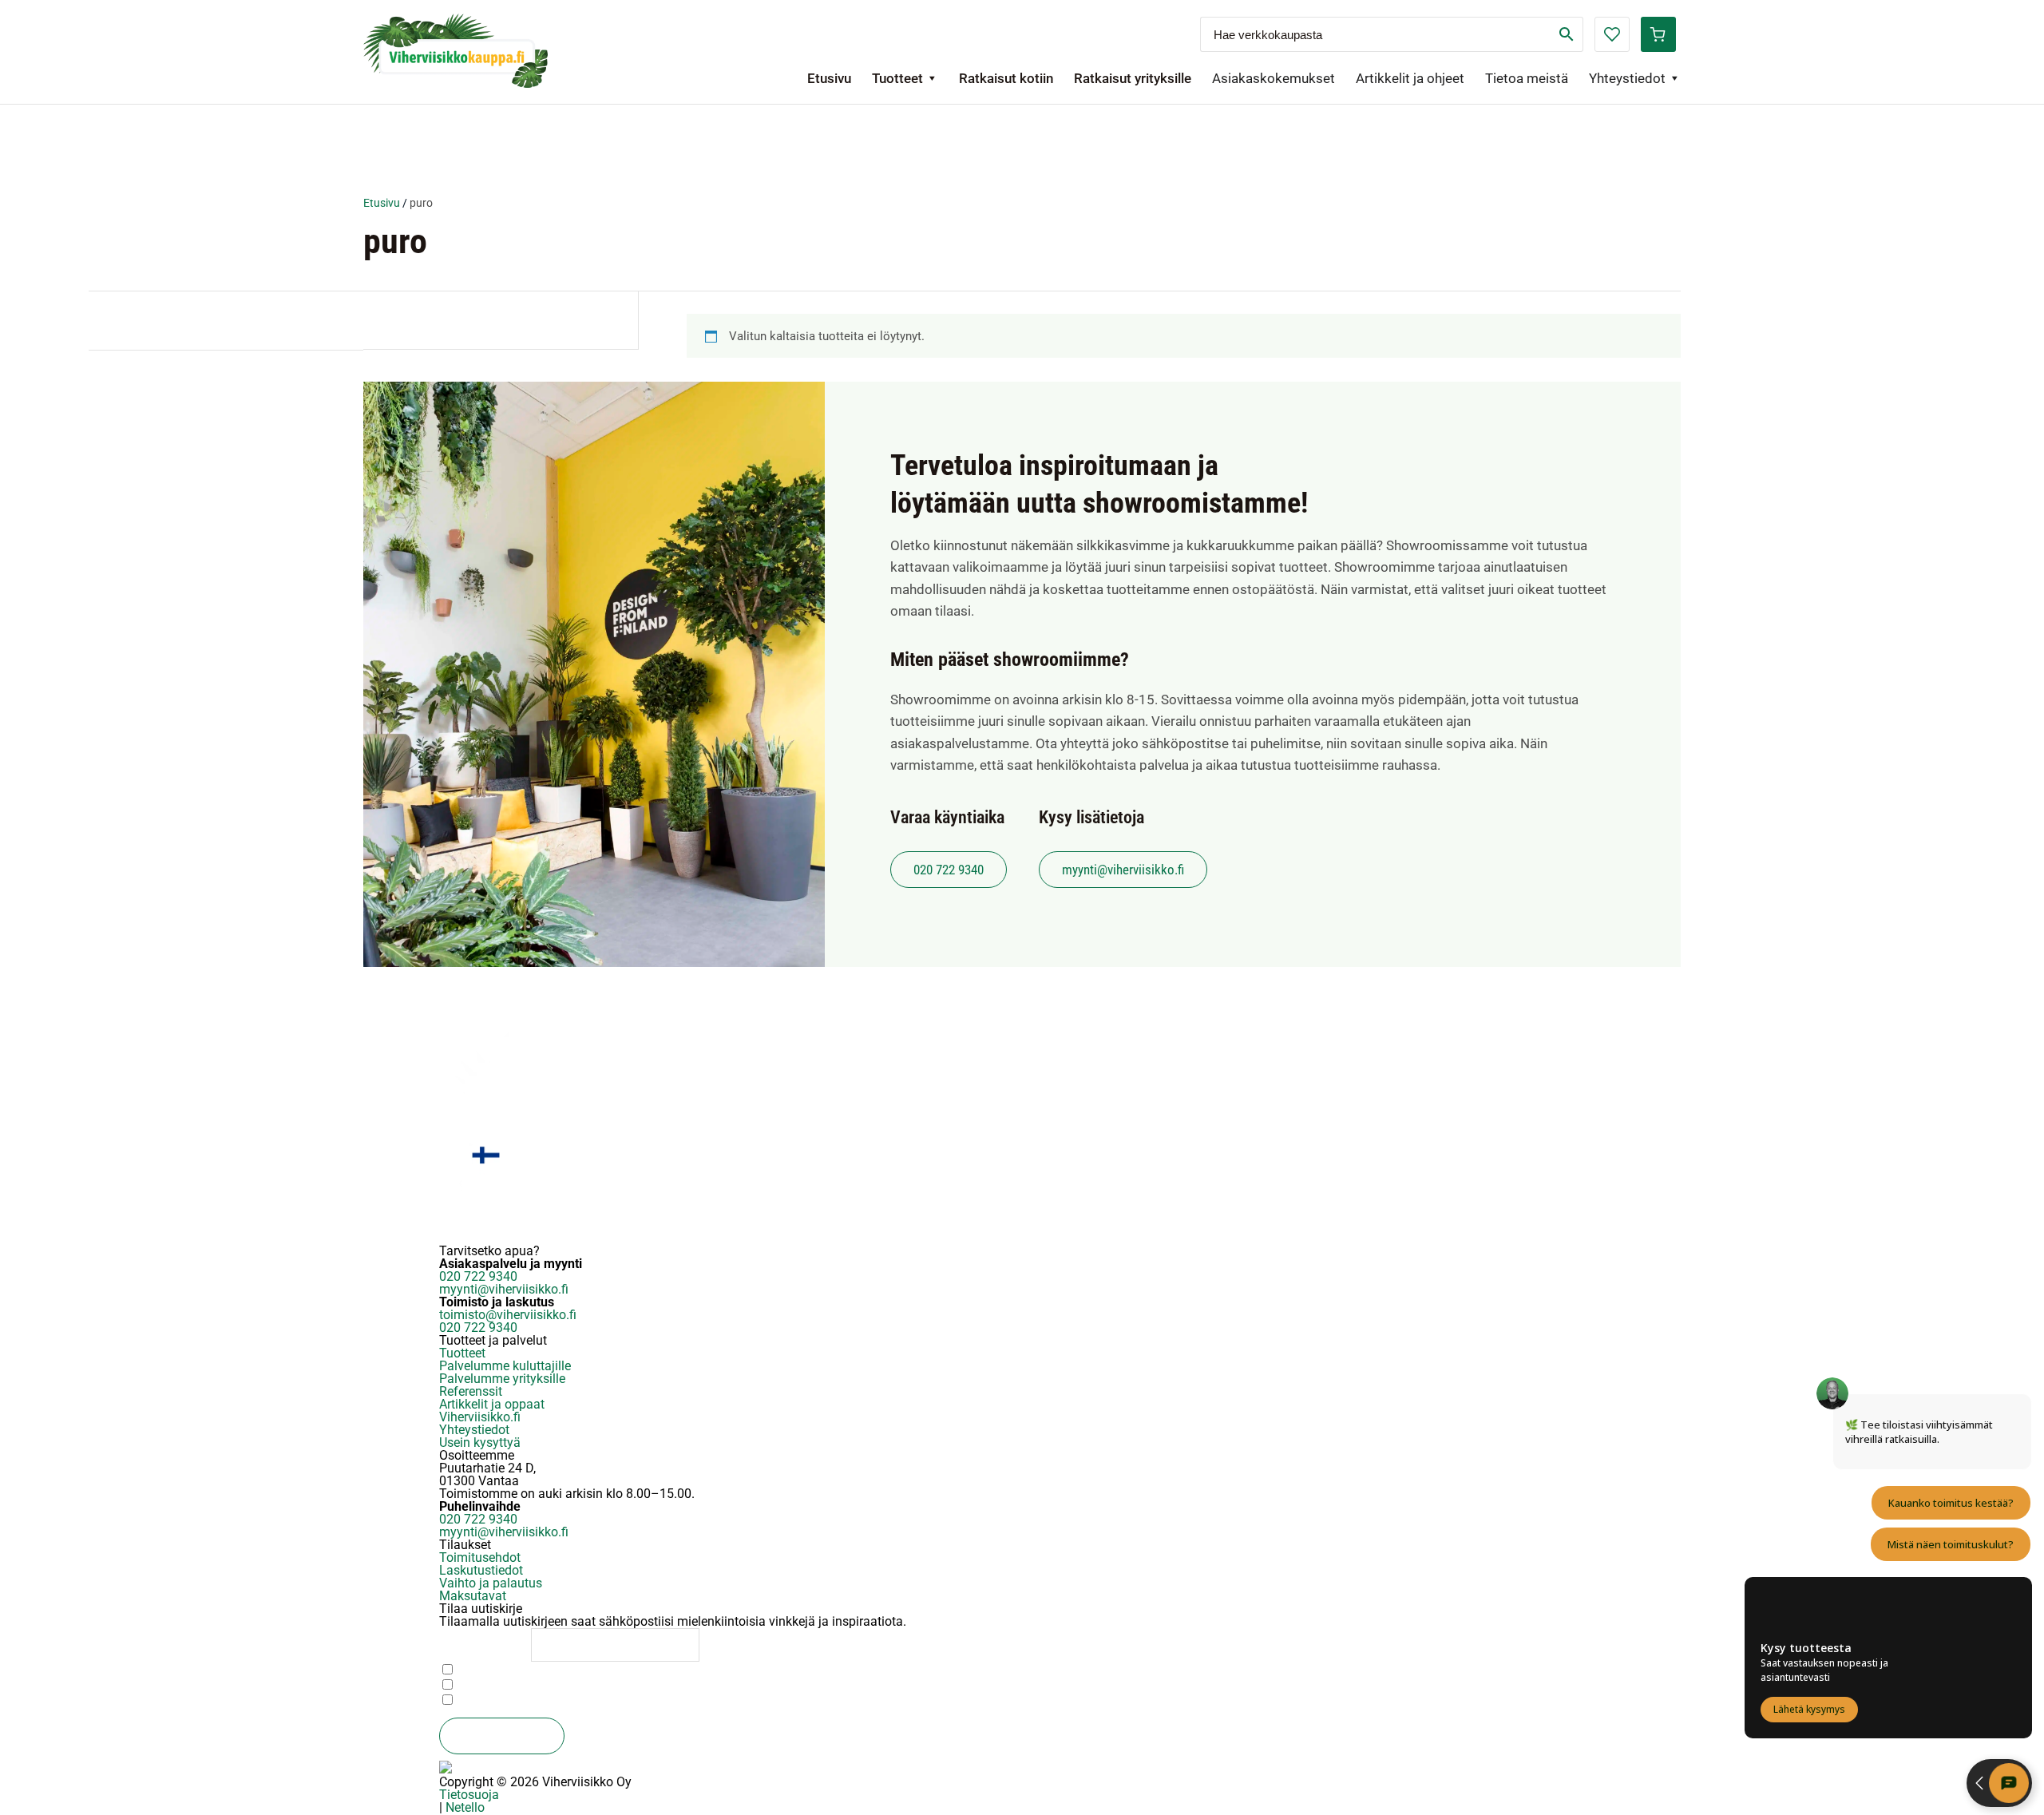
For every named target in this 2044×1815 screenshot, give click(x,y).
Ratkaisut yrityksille (1133, 78)
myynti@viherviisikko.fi (1123, 870)
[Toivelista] (1612, 34)
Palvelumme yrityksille (502, 1379)
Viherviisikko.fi (480, 1417)
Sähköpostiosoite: (485, 1644)
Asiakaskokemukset (1274, 78)
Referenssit (471, 1391)
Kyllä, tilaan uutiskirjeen (517, 1700)
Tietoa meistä (1527, 78)
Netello (465, 1807)
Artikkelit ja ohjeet (1410, 78)
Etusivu (829, 78)
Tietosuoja (469, 1795)
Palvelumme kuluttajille (505, 1366)
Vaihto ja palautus (491, 1583)
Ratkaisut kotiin (1006, 78)
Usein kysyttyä (480, 1442)
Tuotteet (897, 78)
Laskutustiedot (481, 1570)
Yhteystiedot (1627, 78)
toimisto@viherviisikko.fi (508, 1315)
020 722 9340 (949, 870)
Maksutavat (473, 1596)
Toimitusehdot (480, 1557)
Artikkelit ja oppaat (492, 1404)
